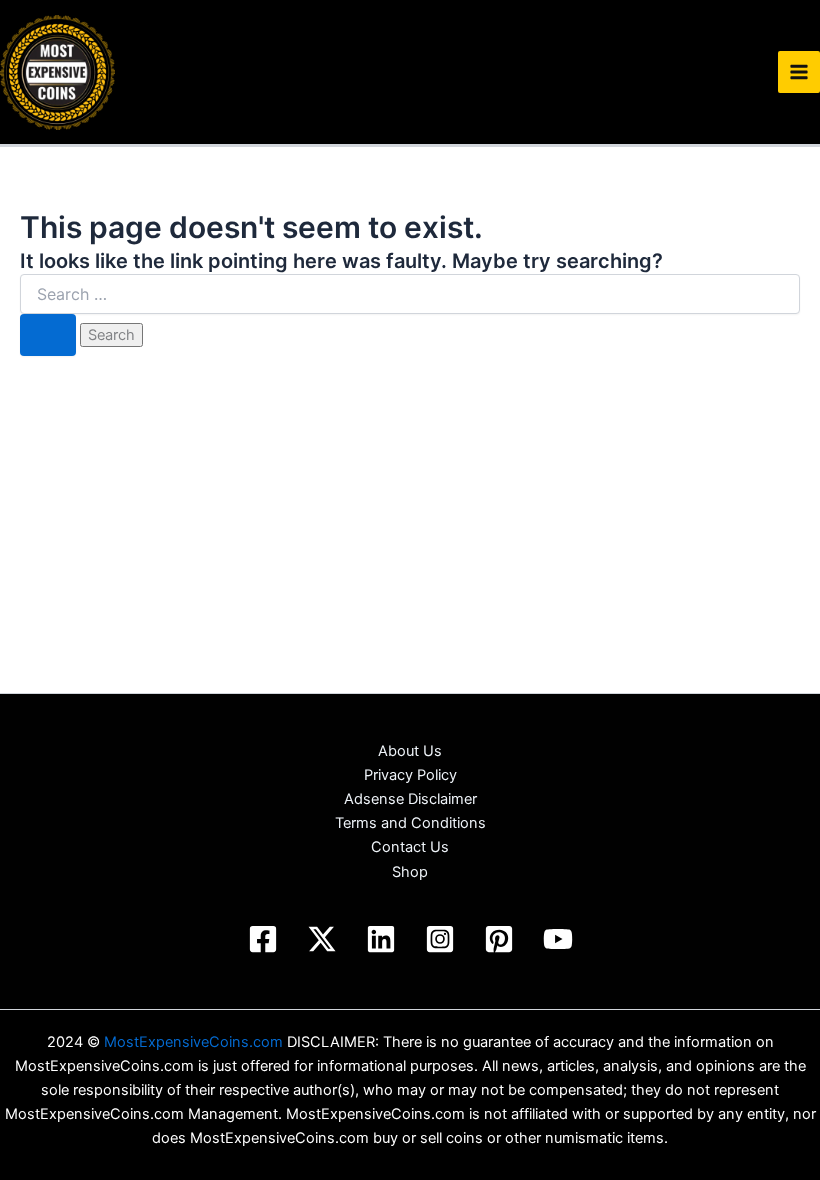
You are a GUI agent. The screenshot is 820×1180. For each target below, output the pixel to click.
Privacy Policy (410, 775)
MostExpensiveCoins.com (193, 1042)
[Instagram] (440, 939)
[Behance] (322, 939)
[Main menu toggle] (799, 72)
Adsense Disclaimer (410, 799)
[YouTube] (558, 939)
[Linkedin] (381, 939)
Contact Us (410, 847)
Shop (410, 872)
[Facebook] (263, 939)
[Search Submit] (48, 335)
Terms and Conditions (410, 823)
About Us (410, 751)
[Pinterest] (499, 939)
